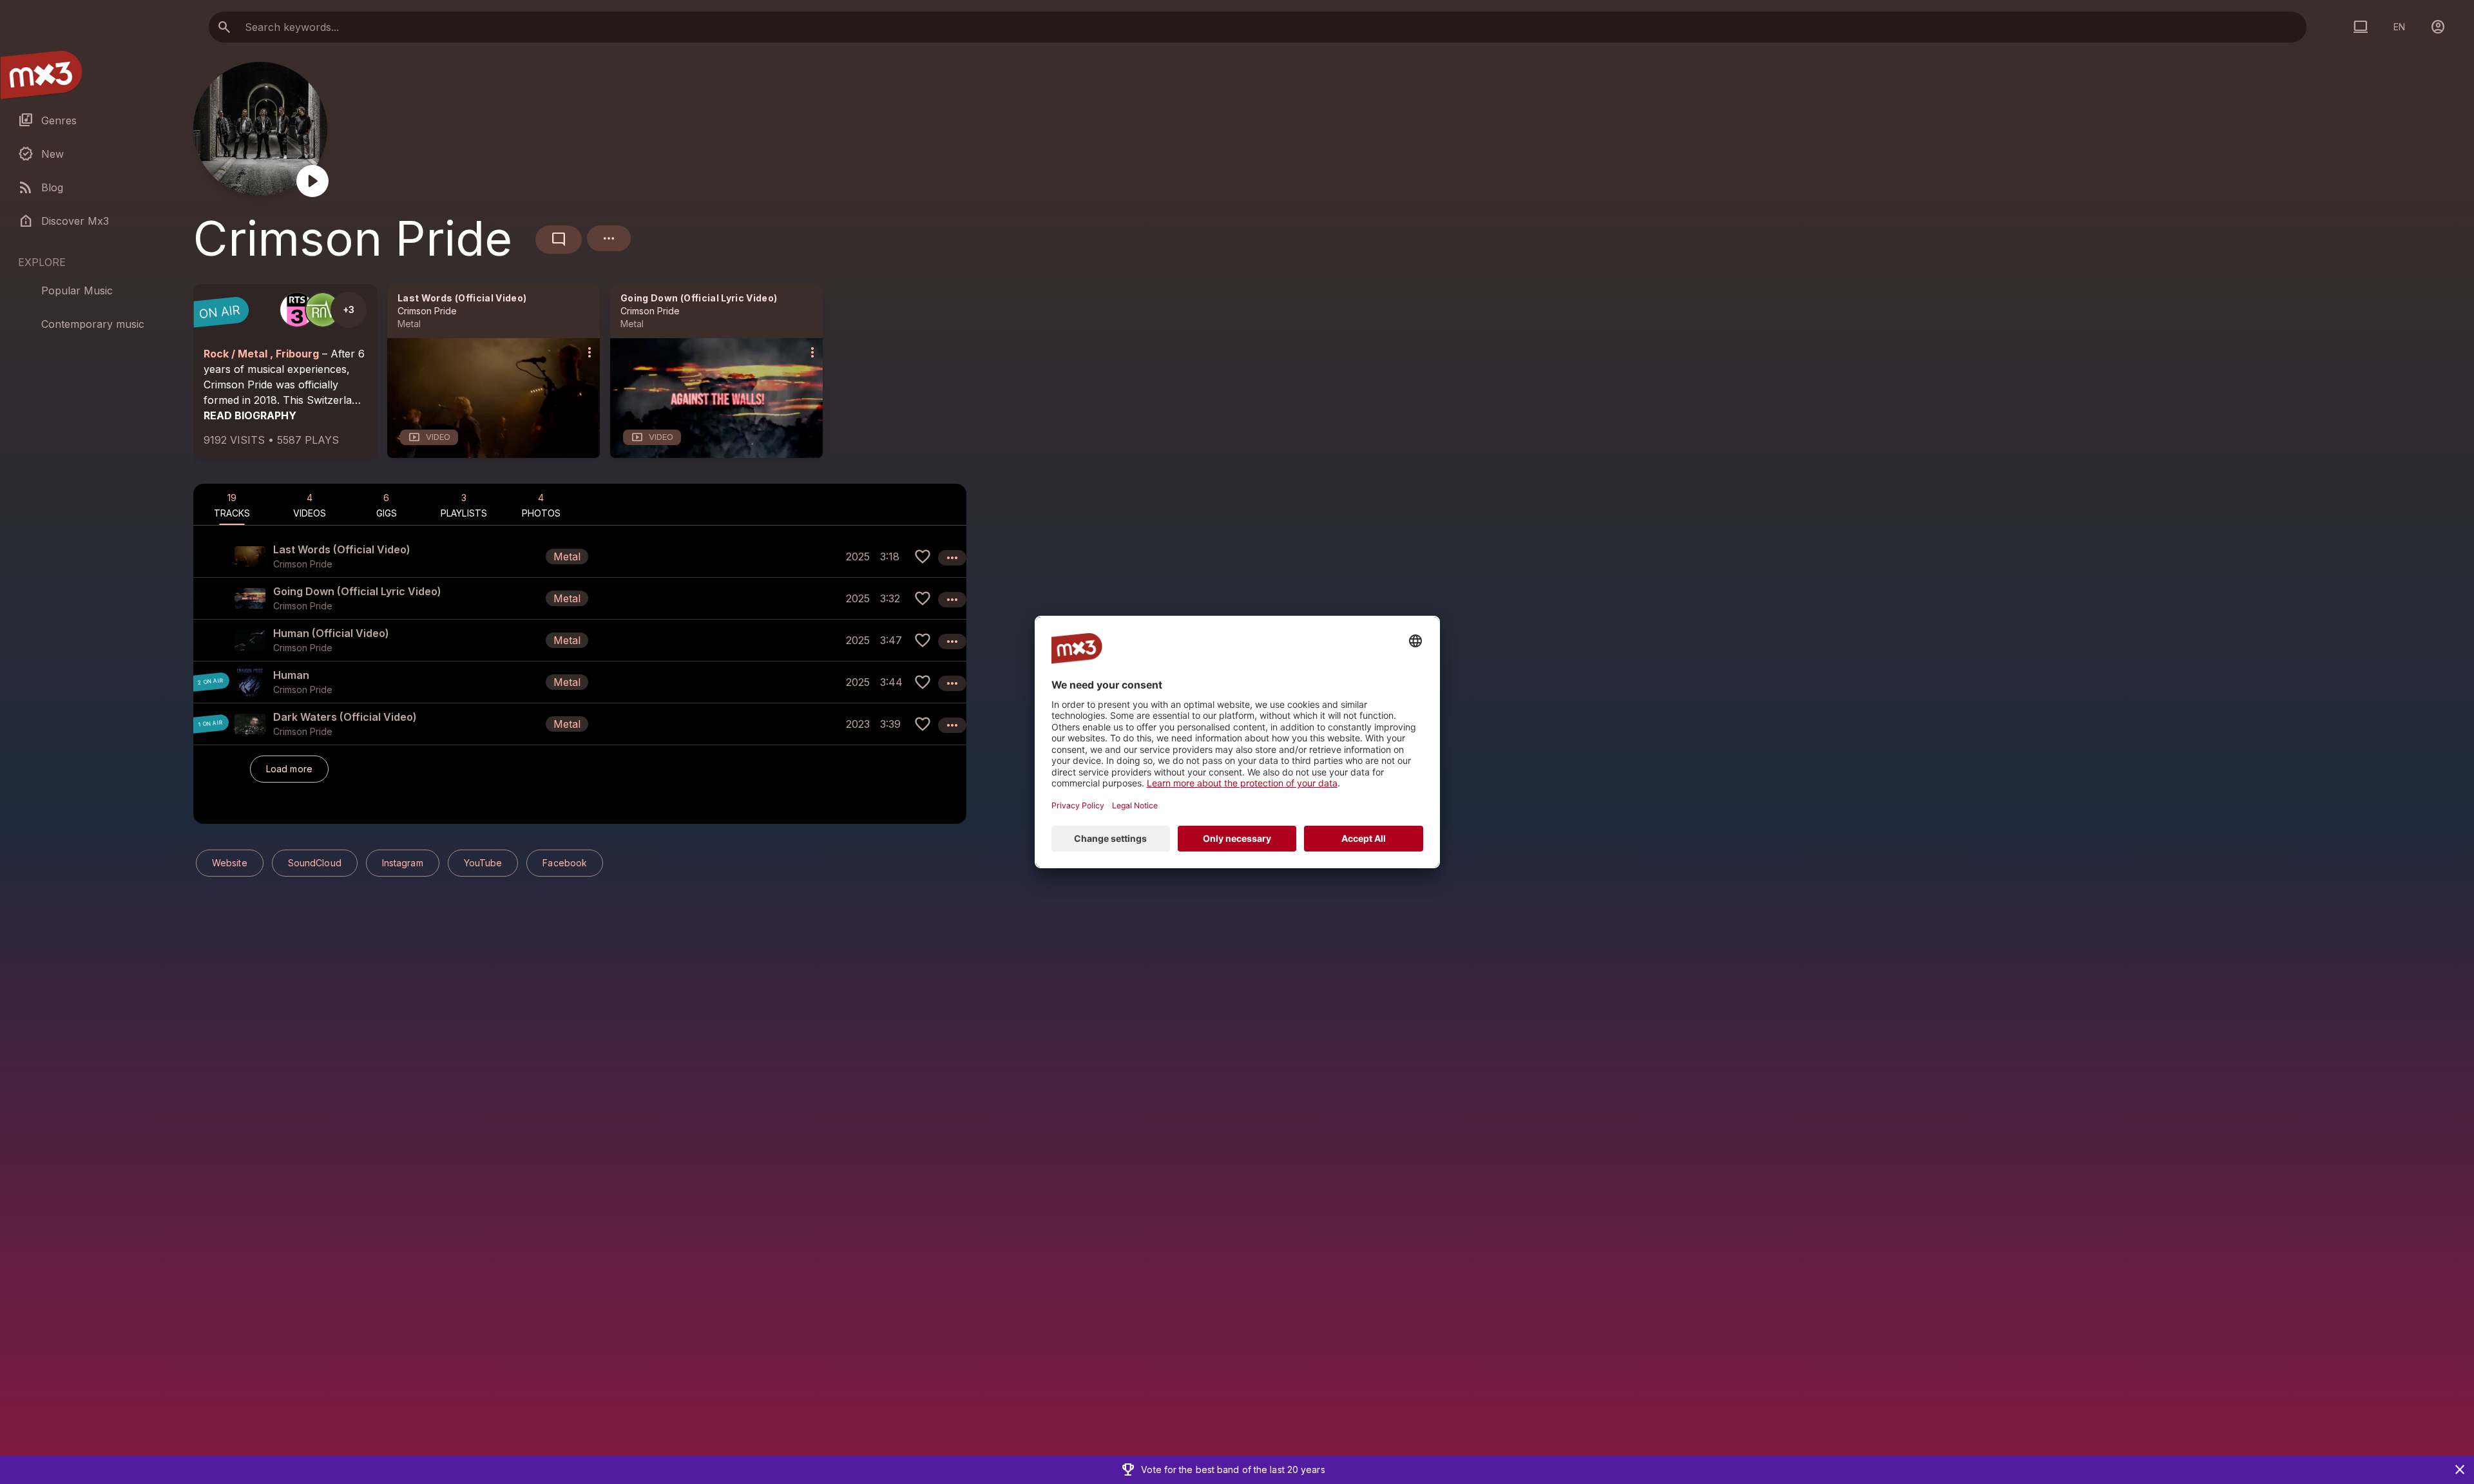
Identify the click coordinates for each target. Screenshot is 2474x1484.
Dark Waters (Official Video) (345, 717)
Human (291, 675)
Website (230, 863)
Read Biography (250, 415)
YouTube (483, 863)
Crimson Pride (427, 311)
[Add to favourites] (923, 556)
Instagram (403, 863)
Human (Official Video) (331, 633)
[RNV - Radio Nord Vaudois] (323, 310)
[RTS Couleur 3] (297, 310)
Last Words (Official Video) (462, 298)
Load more (289, 769)
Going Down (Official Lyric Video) (699, 298)
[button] (580, 556)
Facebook (565, 863)
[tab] (232, 504)
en (2399, 27)
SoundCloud (315, 863)
